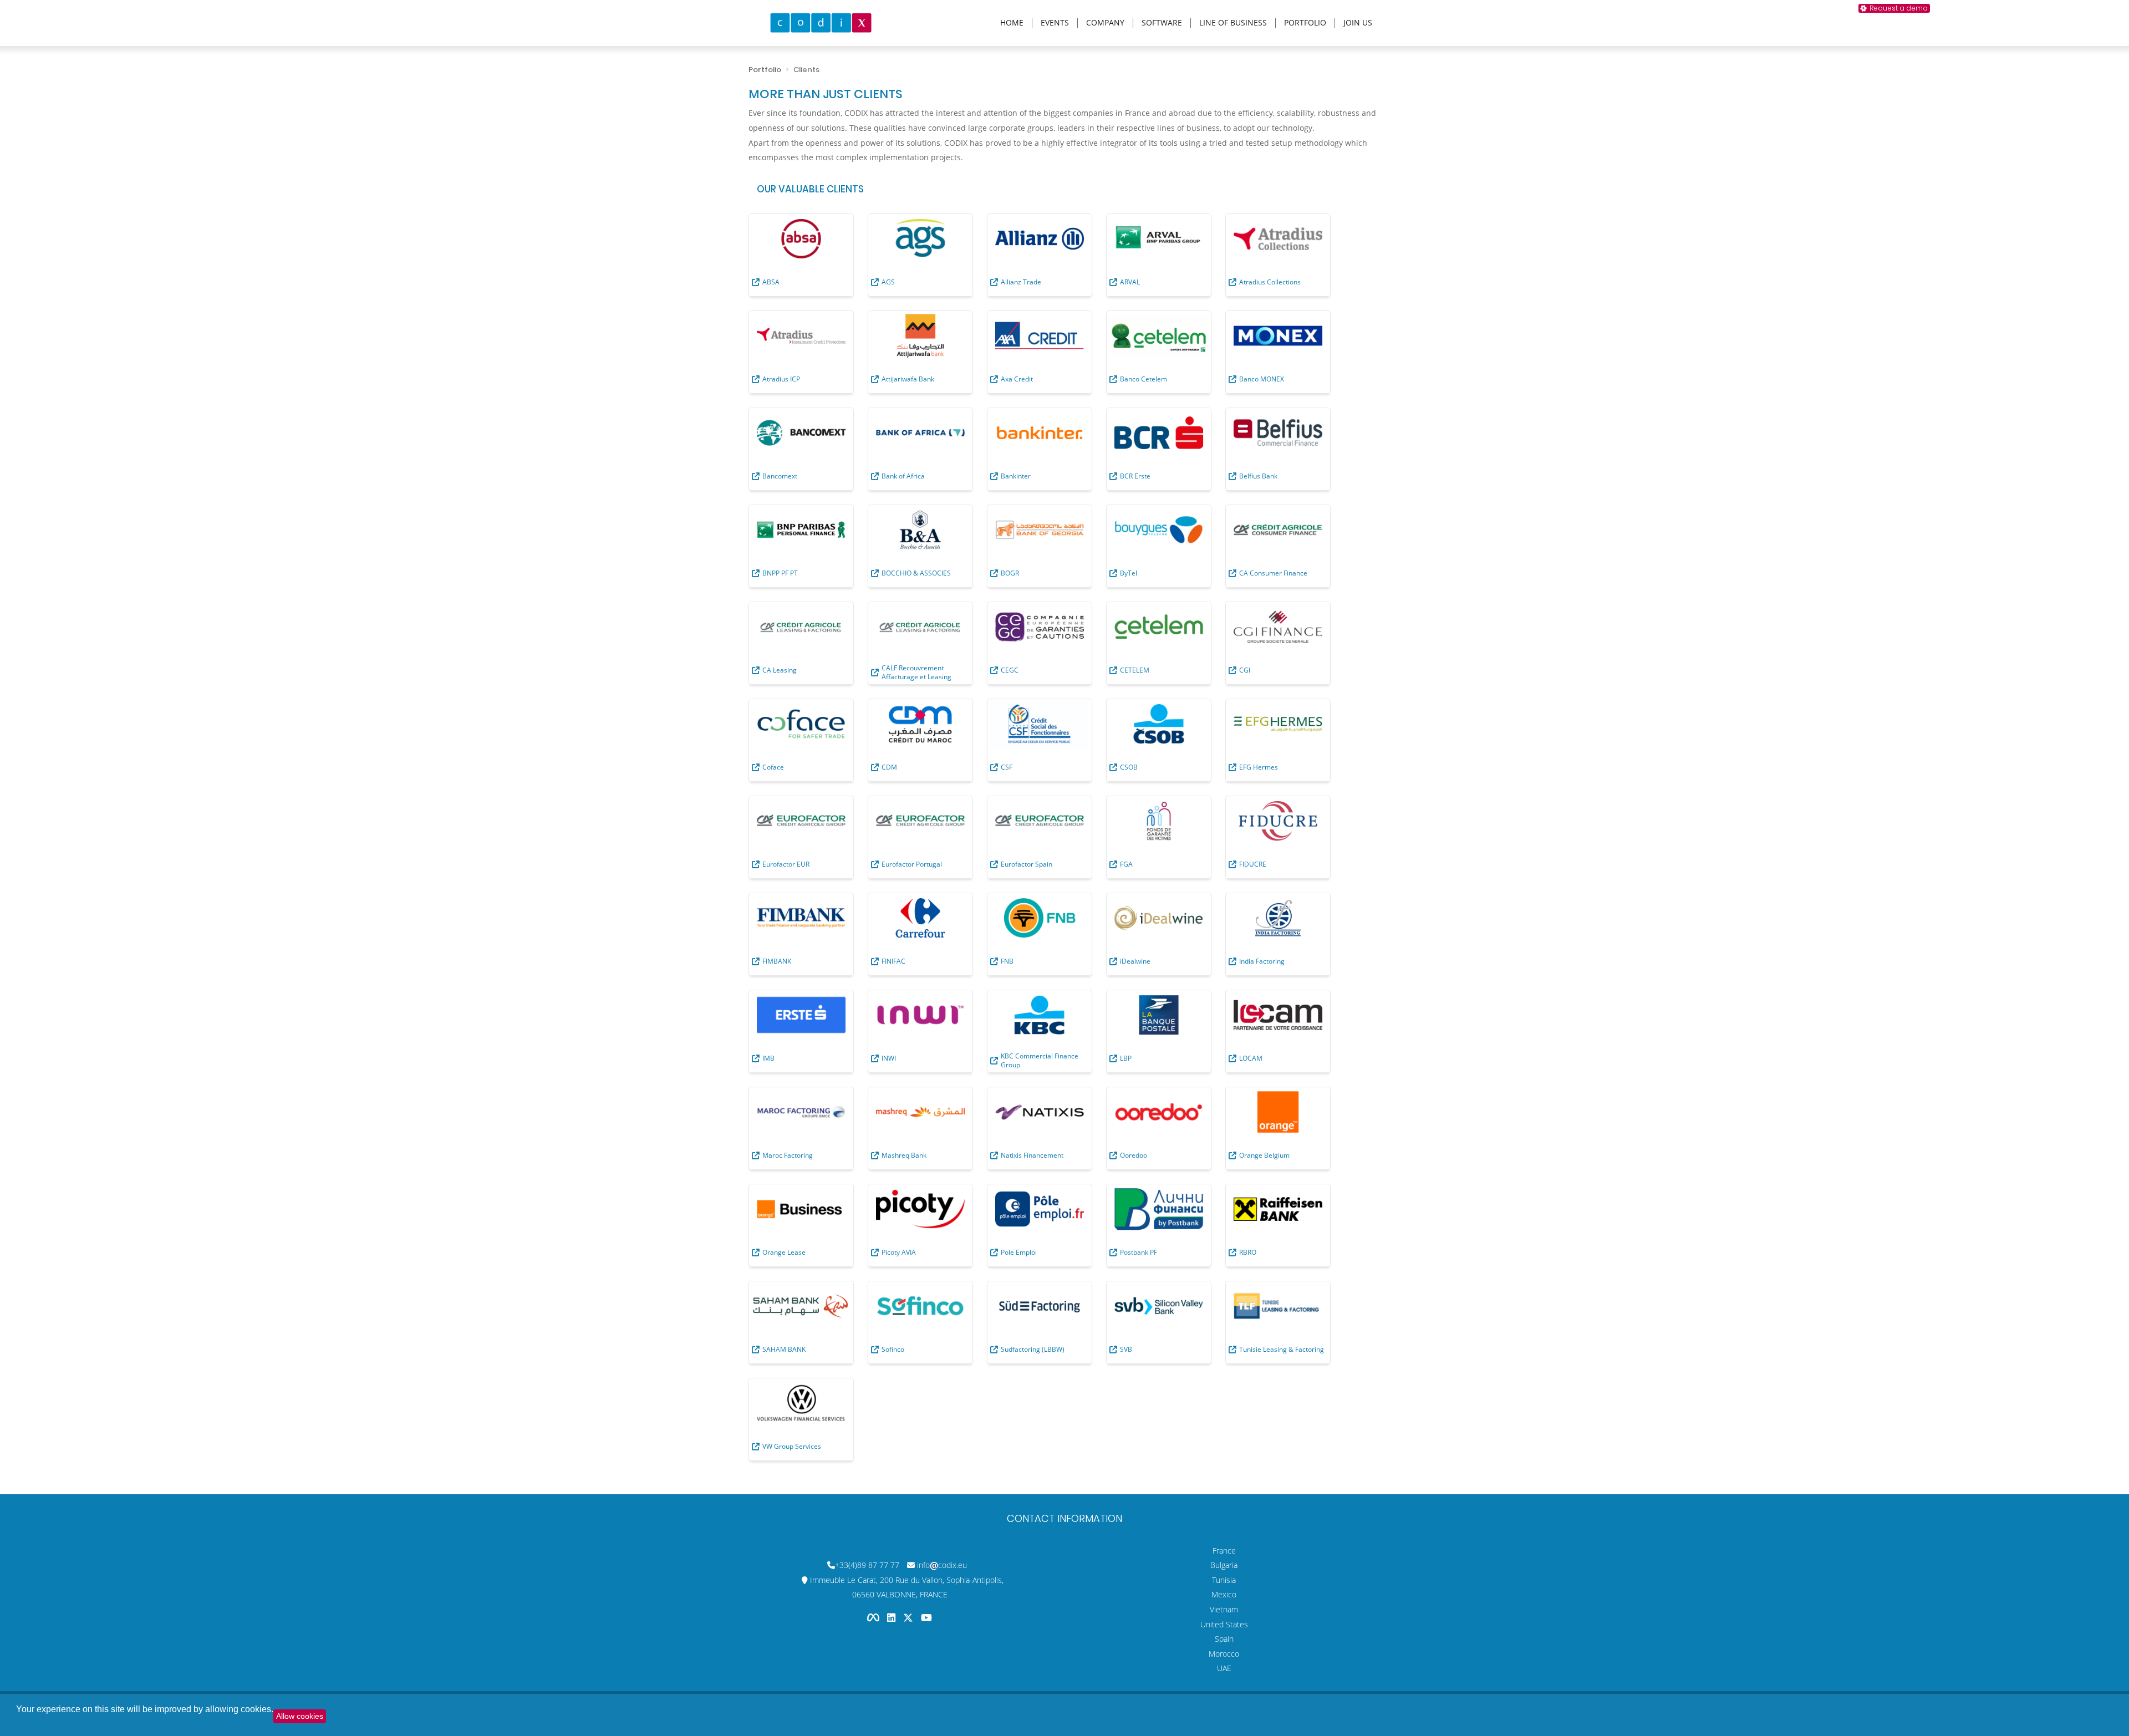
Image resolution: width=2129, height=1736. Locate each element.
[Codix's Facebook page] (874, 1618)
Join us (1358, 23)
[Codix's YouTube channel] (926, 1618)
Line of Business (1233, 23)
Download (2066, 7)
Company (1105, 23)
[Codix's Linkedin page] (892, 1618)
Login (2115, 7)
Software (1162, 23)
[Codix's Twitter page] (909, 1618)
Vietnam (1224, 1609)
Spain (1224, 1639)
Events (1055, 23)
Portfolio (1305, 23)
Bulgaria (1224, 1565)
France (1224, 1551)
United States (1224, 1624)
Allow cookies (300, 1716)
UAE (1224, 1668)
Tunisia (1224, 1580)
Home (1012, 23)
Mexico (1224, 1594)
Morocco (1224, 1654)
